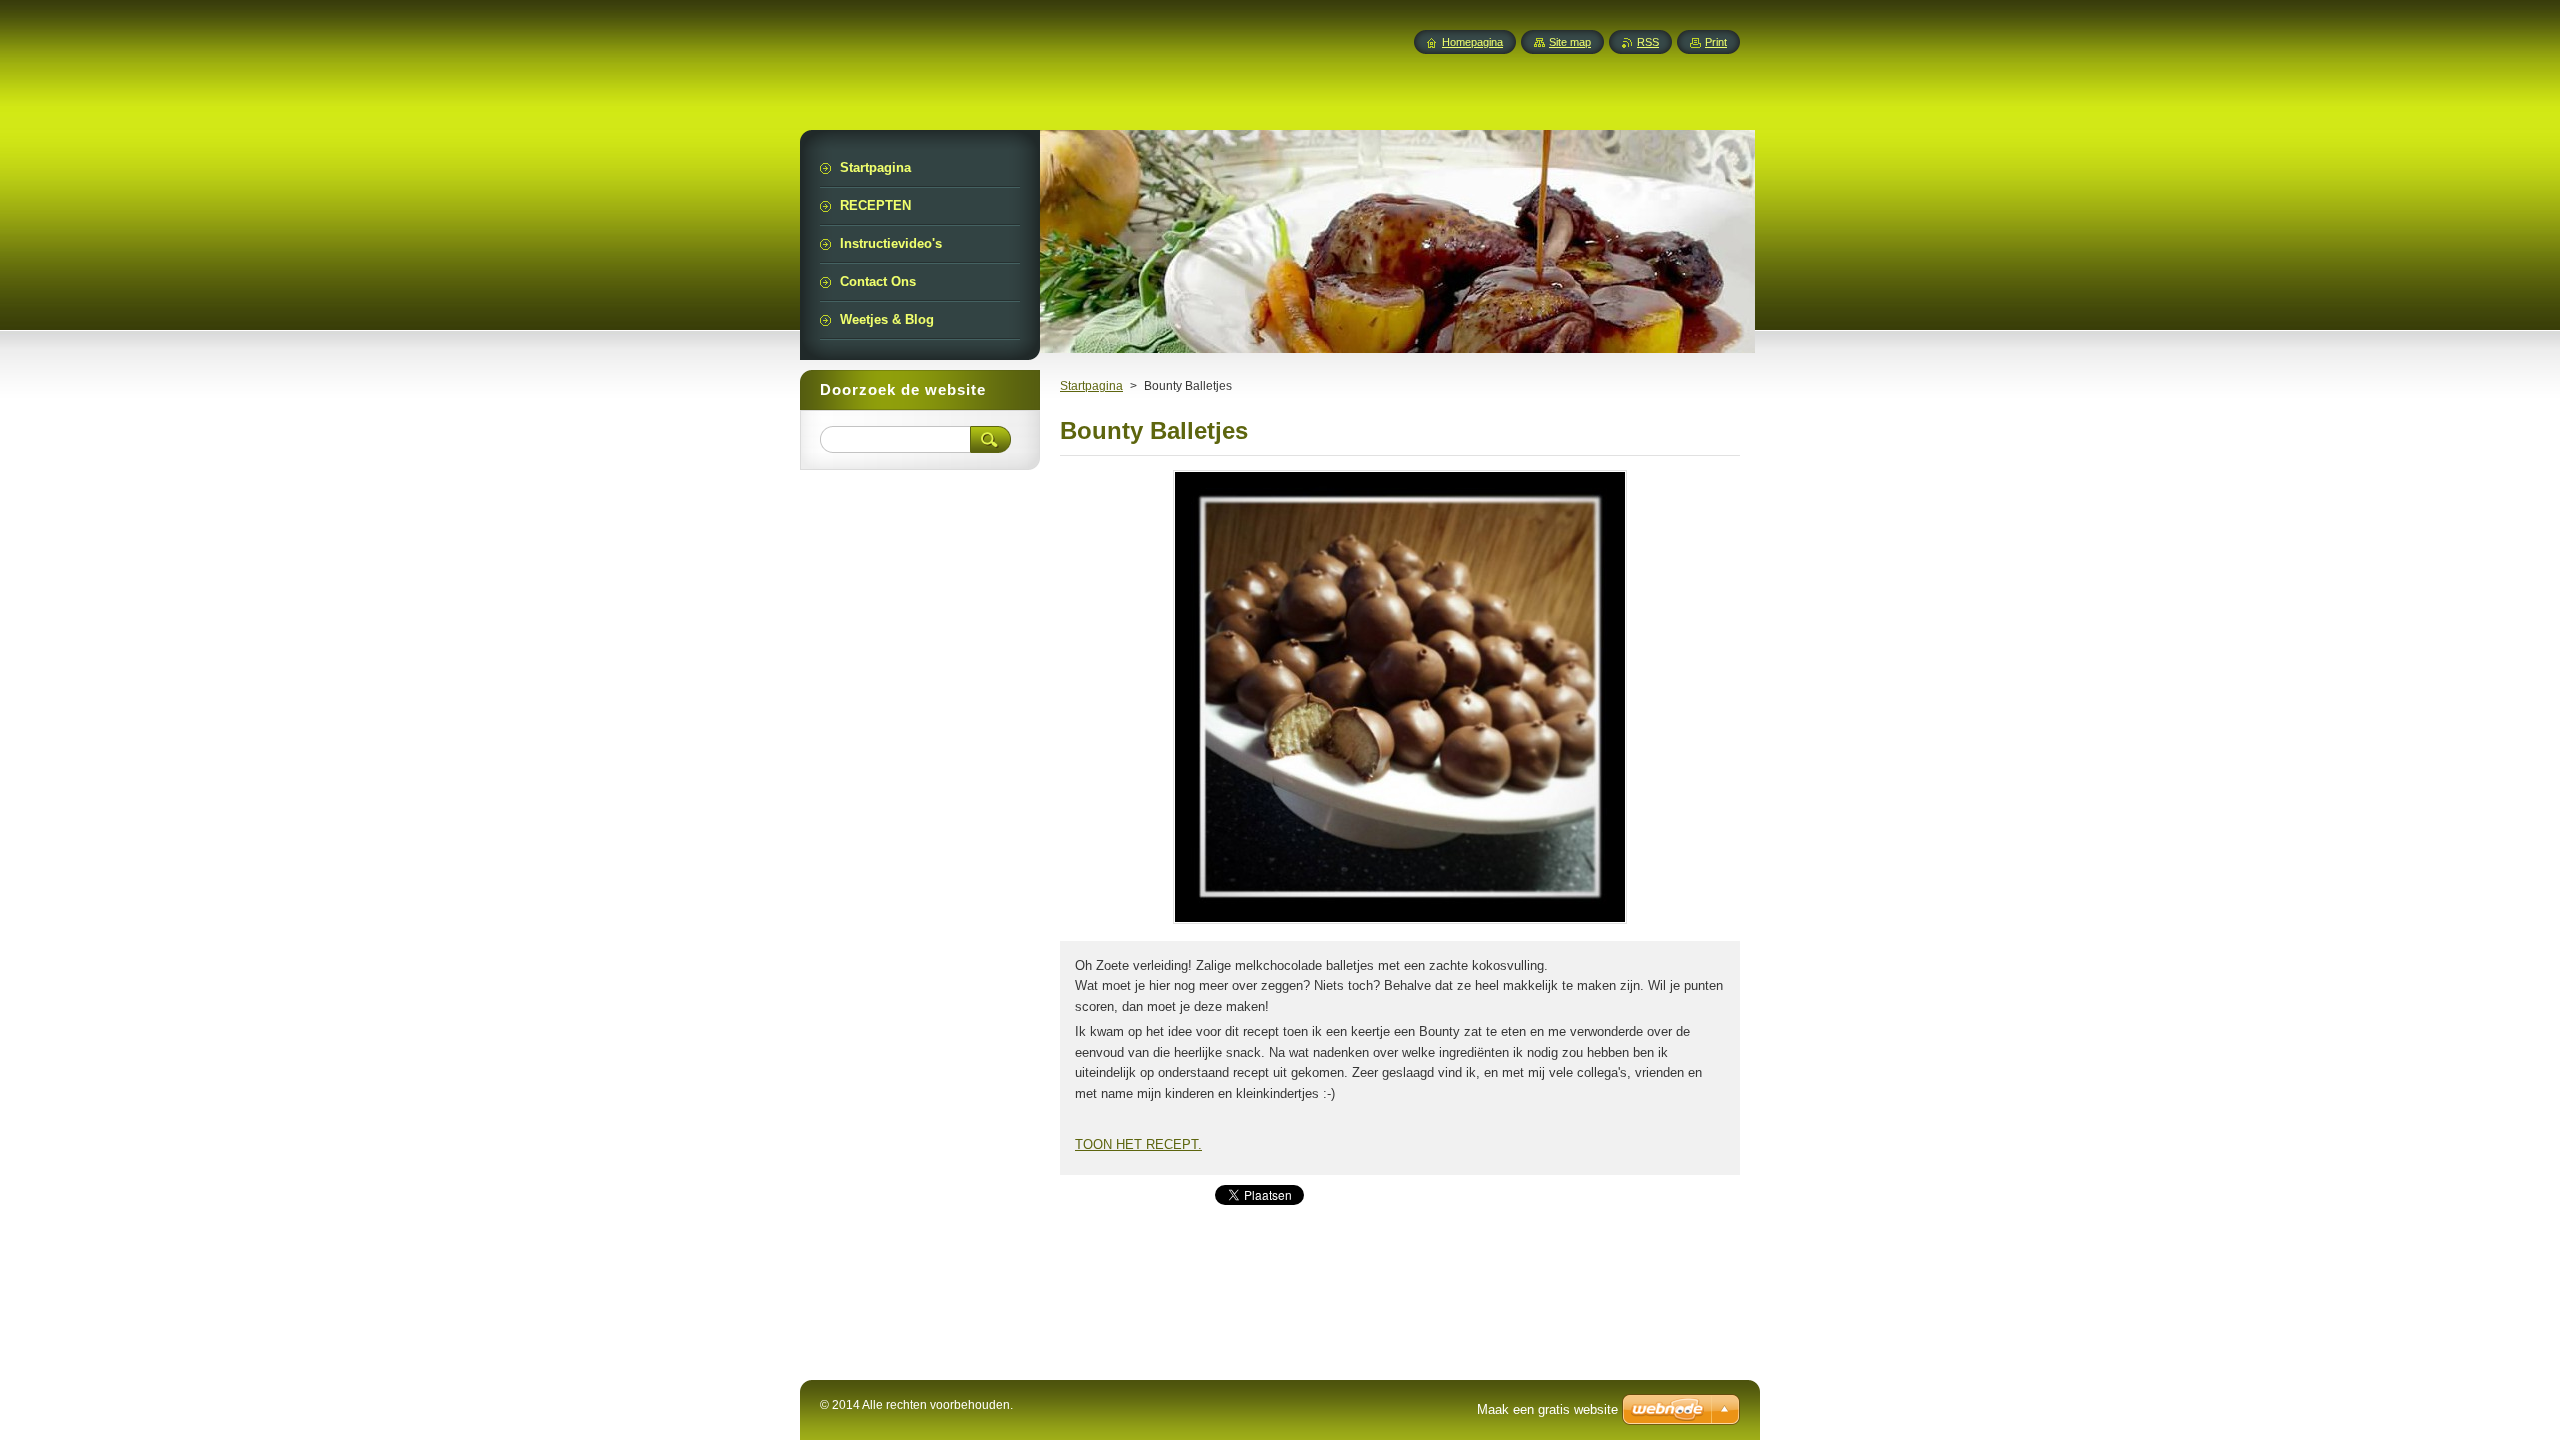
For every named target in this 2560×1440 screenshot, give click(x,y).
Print (1716, 42)
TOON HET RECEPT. (1138, 1144)
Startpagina (1091, 386)
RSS (1648, 42)
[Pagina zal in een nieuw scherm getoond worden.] (1400, 923)
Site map (1570, 42)
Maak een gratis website (1547, 1409)
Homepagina (1472, 42)
